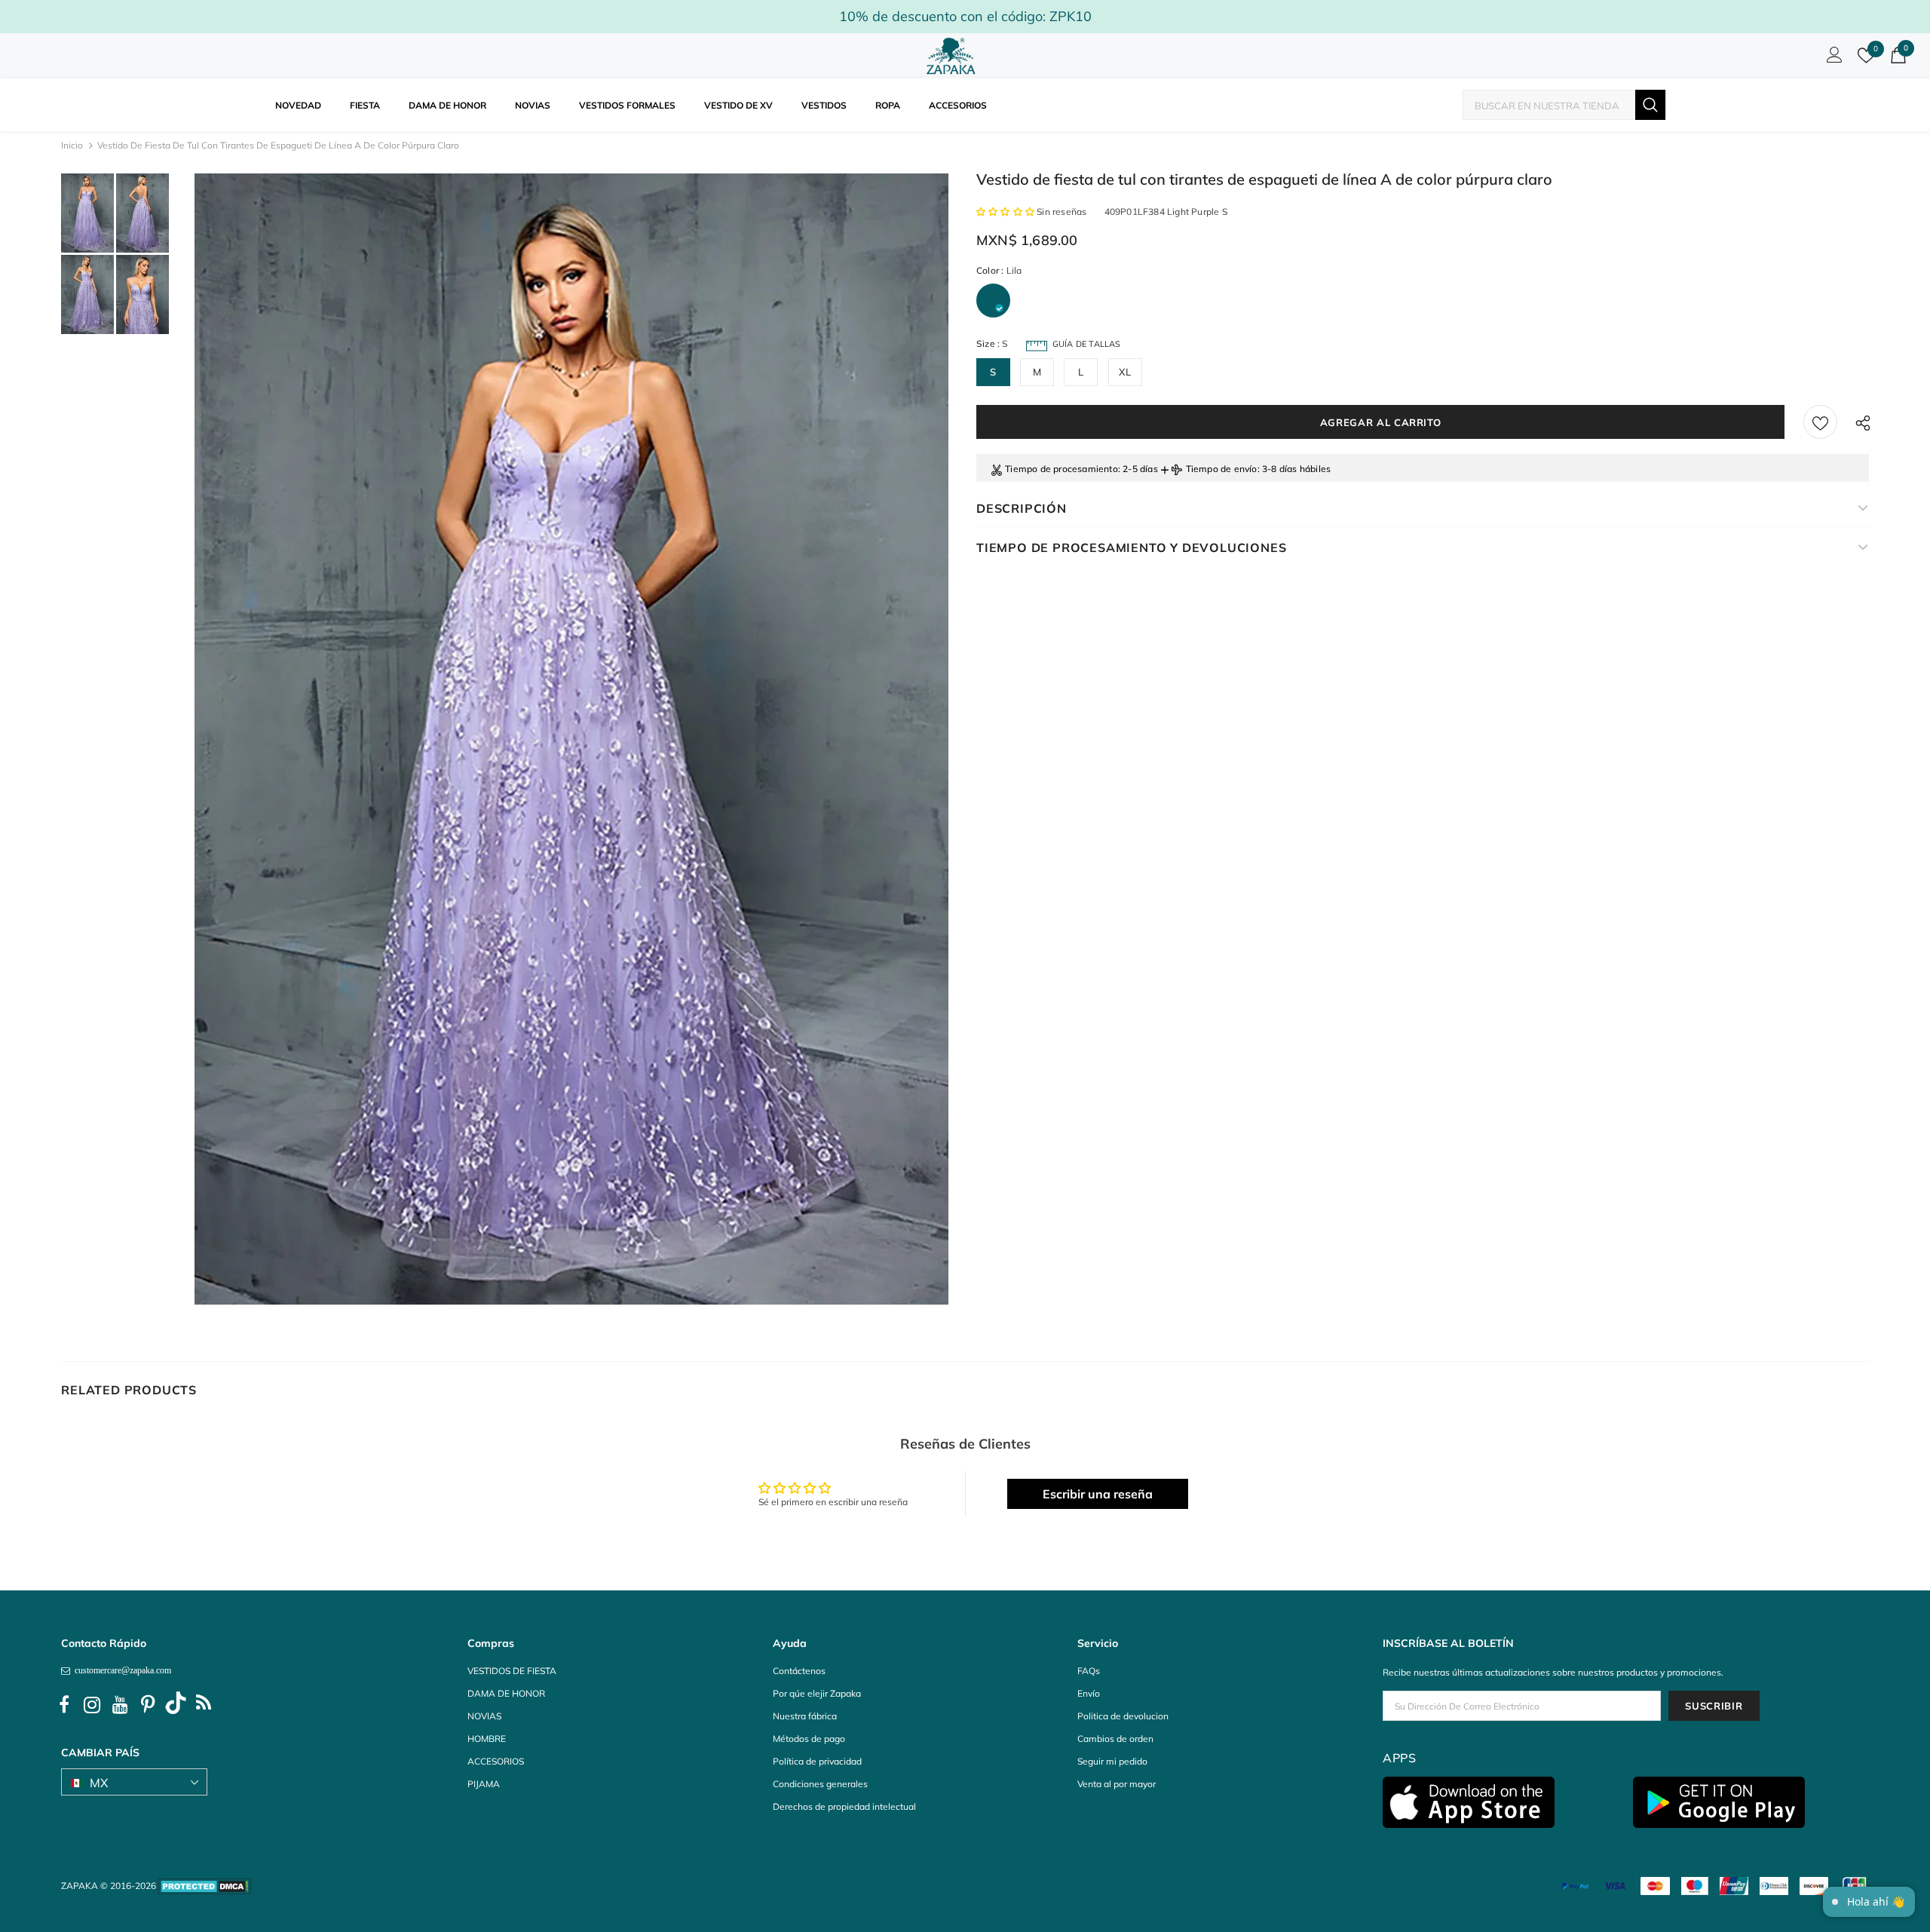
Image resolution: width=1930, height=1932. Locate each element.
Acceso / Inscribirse (1832, 59)
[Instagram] (92, 1705)
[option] (571, 739)
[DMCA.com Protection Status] (205, 1886)
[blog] (204, 1705)
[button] (1006, 212)
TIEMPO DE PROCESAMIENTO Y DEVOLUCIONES (1131, 547)
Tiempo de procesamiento (1061, 469)
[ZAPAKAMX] (954, 56)
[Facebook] (64, 1705)
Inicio (72, 145)
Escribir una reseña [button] (1098, 1494)
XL (1125, 372)
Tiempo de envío (1222, 469)
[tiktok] (176, 1705)
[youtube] (120, 1705)
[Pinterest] (148, 1705)
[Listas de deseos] (1820, 422)
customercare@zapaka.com (121, 1670)
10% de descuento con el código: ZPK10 (965, 16)
